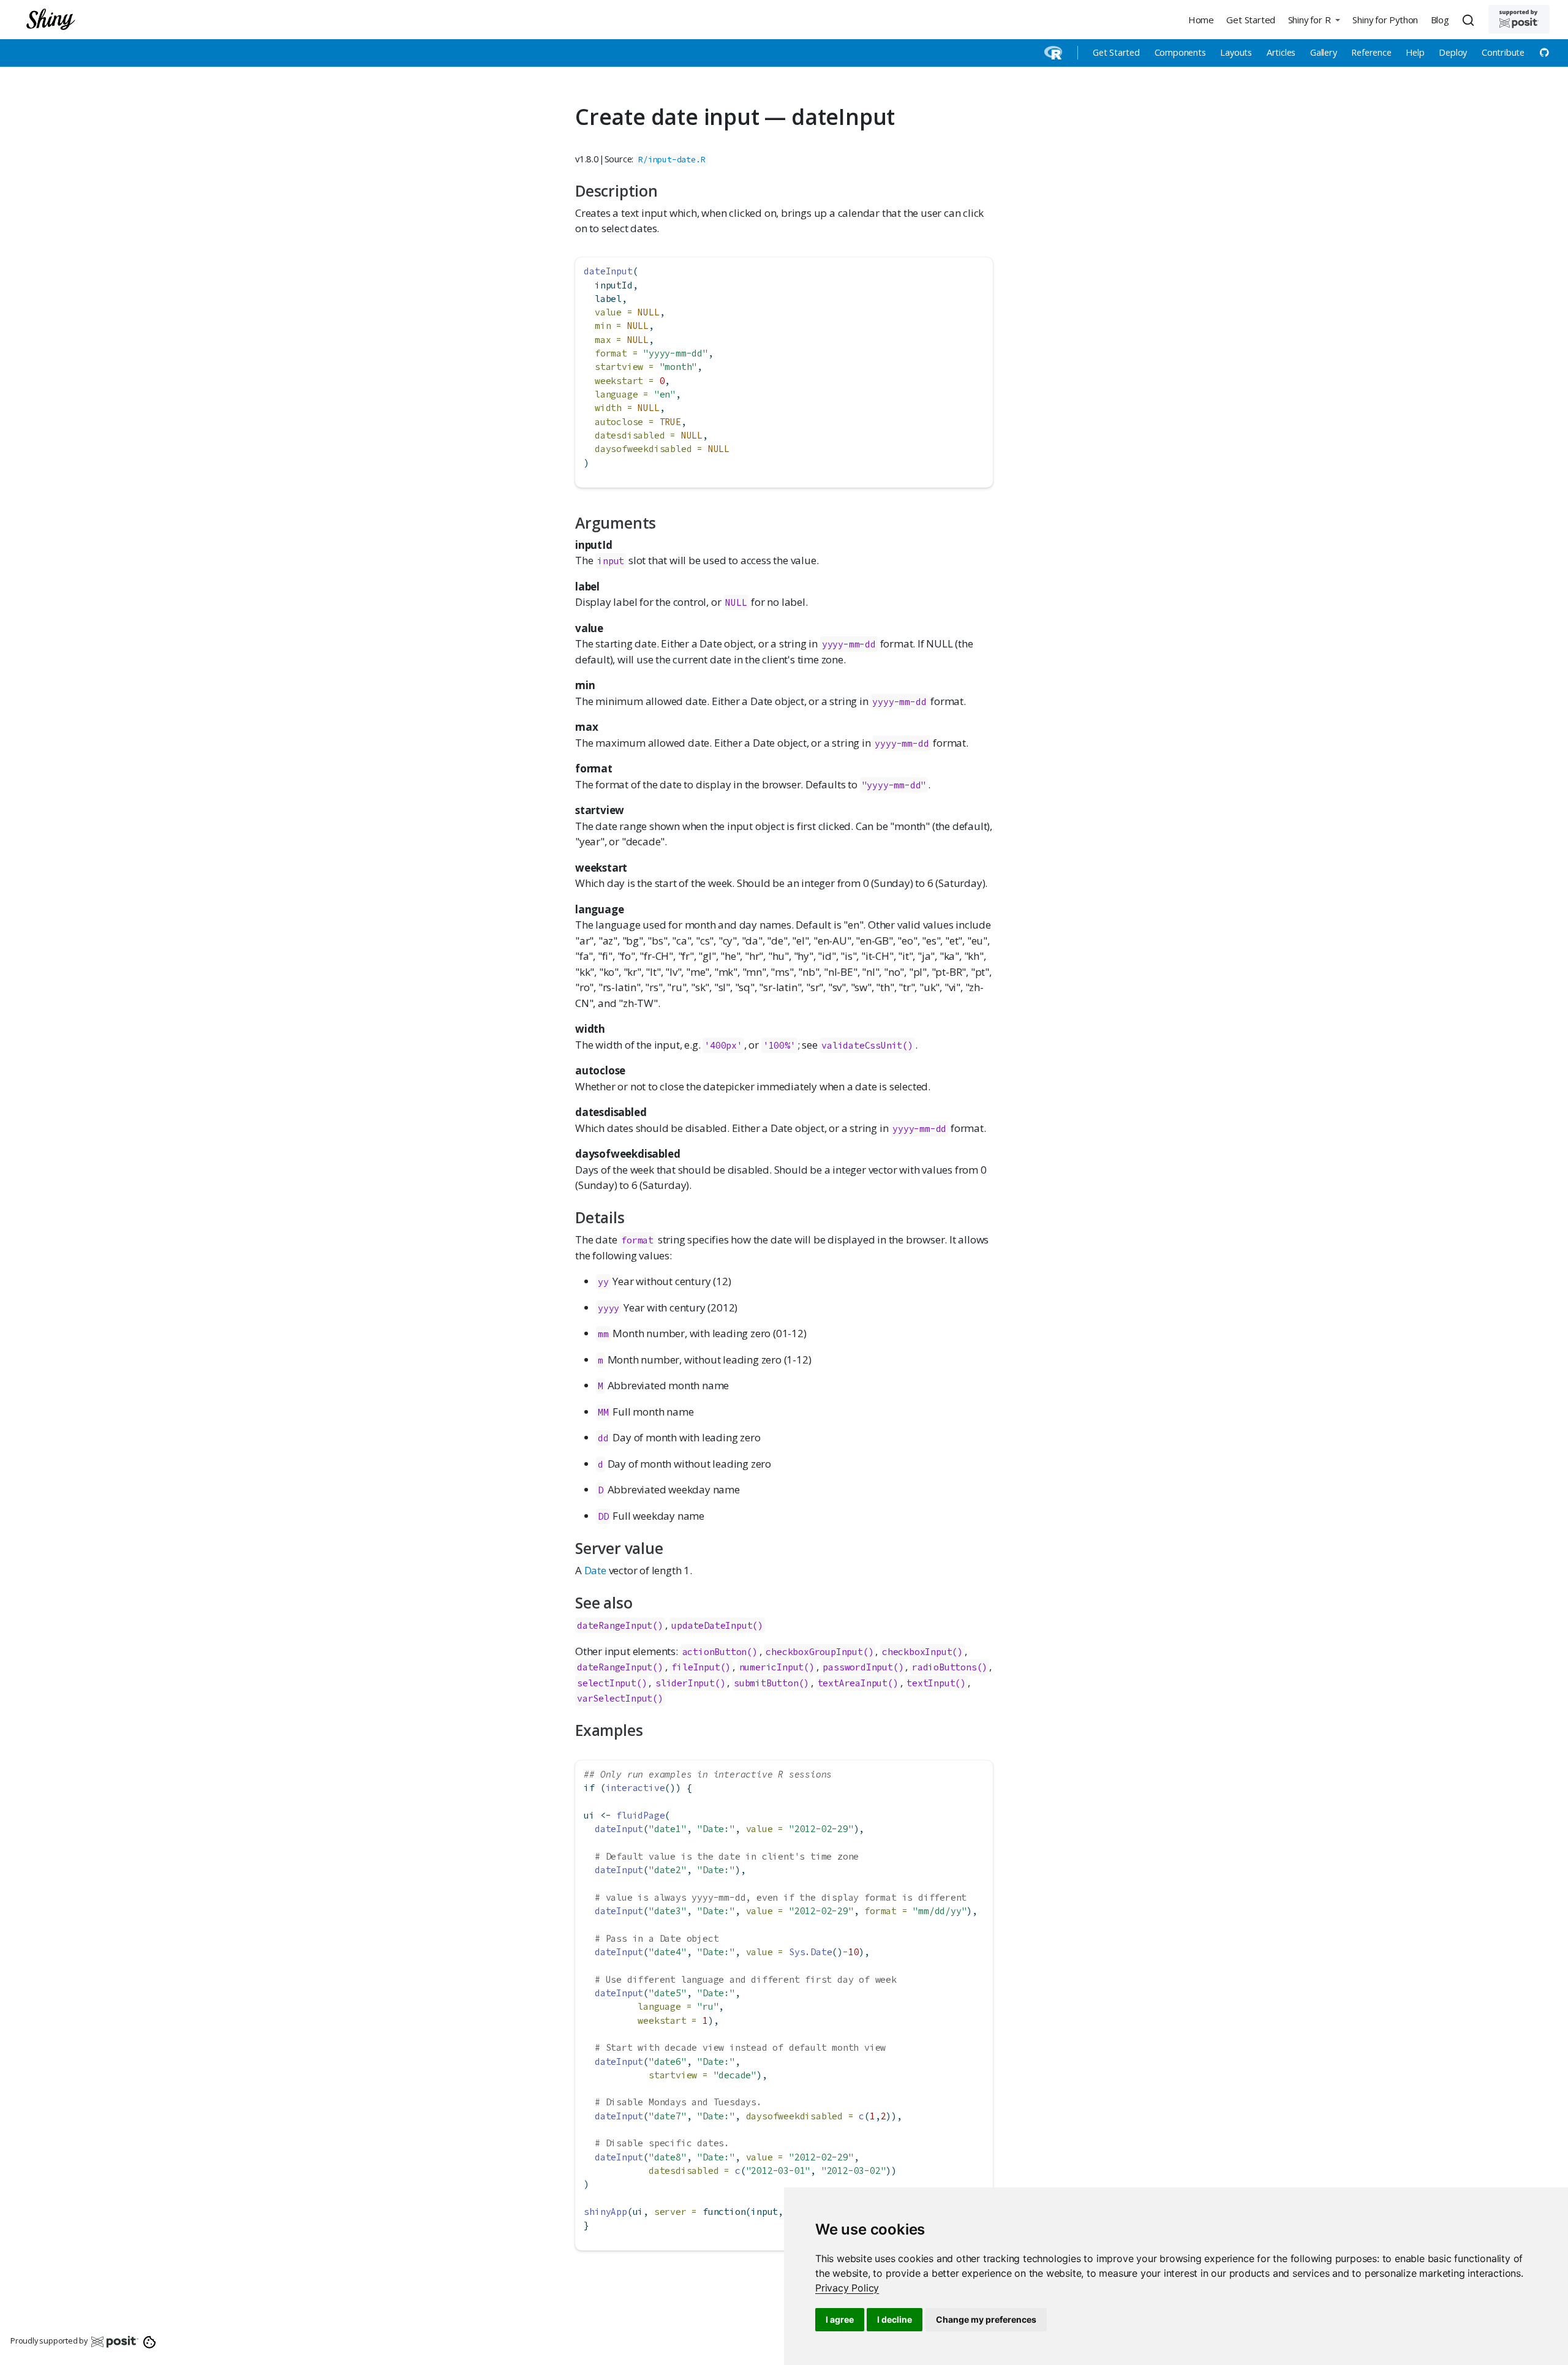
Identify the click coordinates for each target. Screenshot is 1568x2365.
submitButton (766, 1683)
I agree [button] (840, 2319)
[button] (1314, 19)
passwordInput (858, 1667)
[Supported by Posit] (1519, 19)
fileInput (695, 1667)
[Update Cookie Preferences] (150, 2341)
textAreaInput (853, 1683)
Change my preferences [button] (986, 2319)
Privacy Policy (847, 2288)
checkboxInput (917, 1652)
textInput (931, 1683)
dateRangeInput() (620, 1625)
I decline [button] (895, 2319)
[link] (847, 2288)
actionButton (715, 1652)
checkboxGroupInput (814, 1652)
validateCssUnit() (867, 1045)
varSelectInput (615, 1698)
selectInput (607, 1683)
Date (595, 1570)
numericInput (772, 1667)
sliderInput (685, 1683)
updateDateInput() (717, 1625)
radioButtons (944, 1667)
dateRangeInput (615, 1667)
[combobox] (1470, 20)
